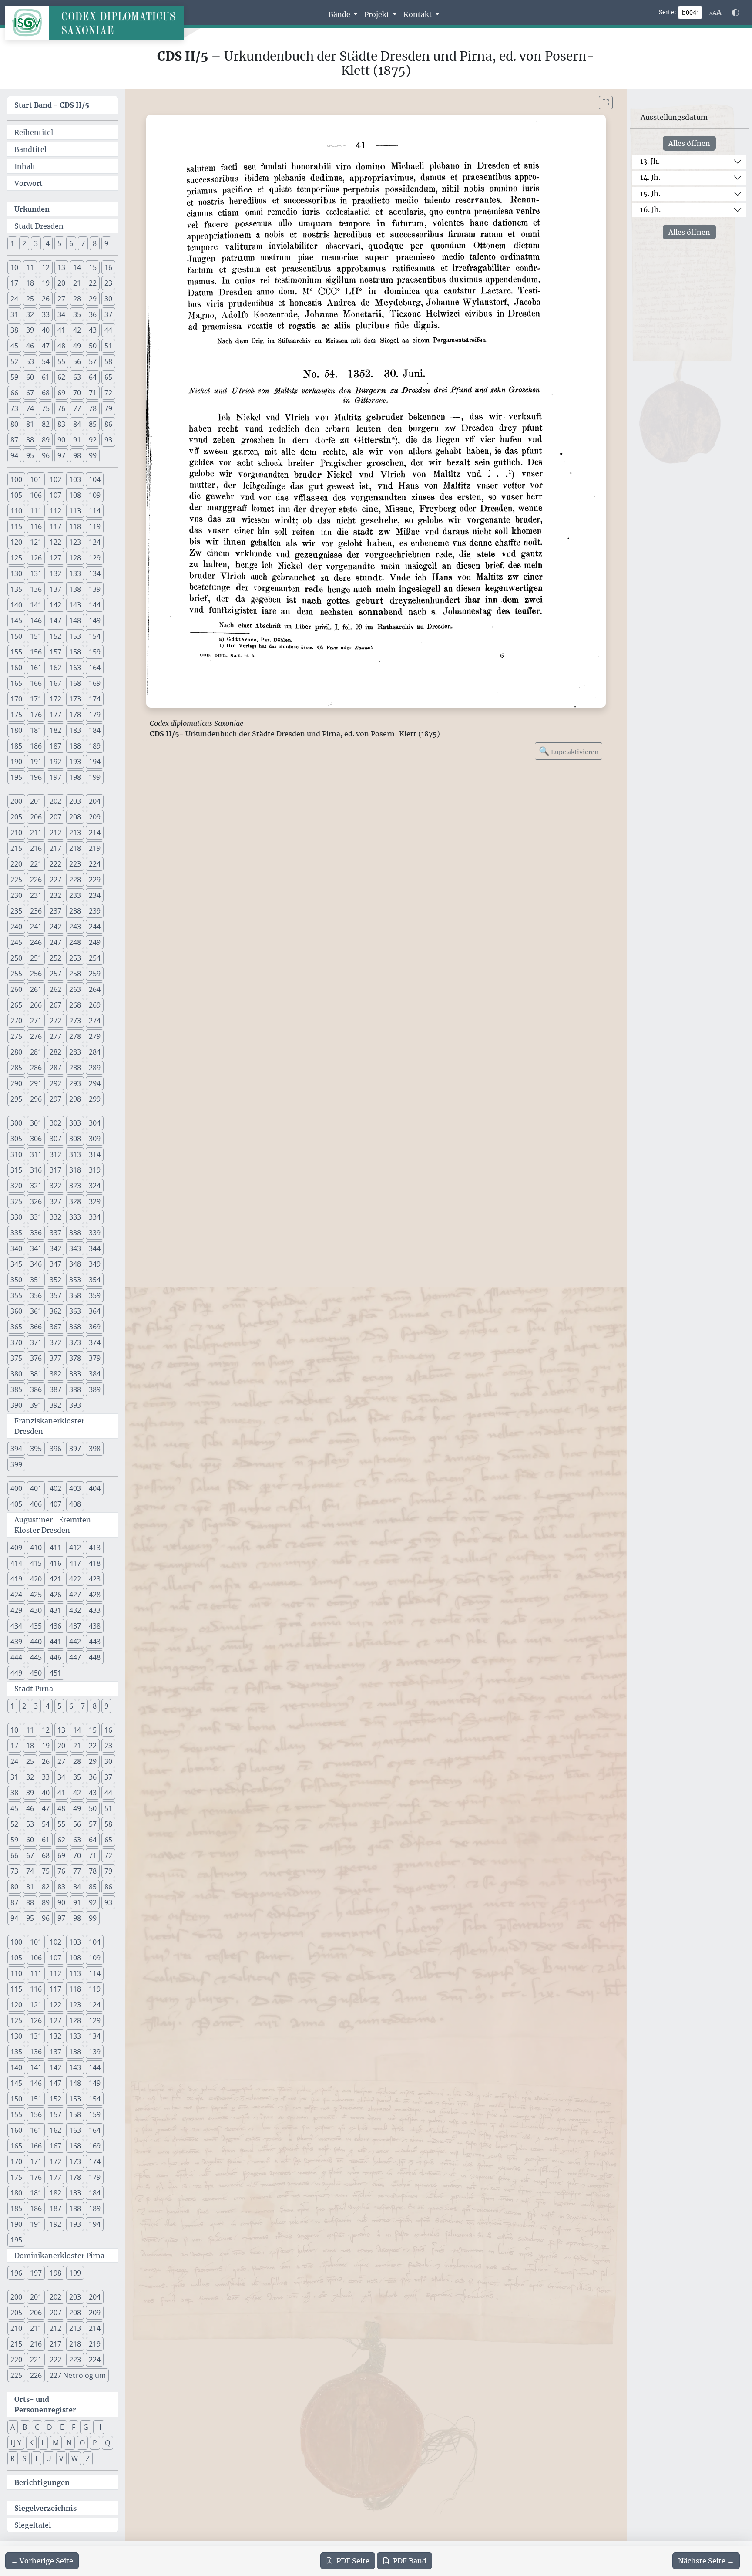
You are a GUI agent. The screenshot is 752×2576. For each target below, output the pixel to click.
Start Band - (52, 105)
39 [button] (30, 330)
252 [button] (55, 958)
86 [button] (108, 424)
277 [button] (55, 1036)
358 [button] (75, 1295)
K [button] (31, 2443)
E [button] (62, 2427)
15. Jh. (650, 193)
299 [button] (95, 1099)
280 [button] (16, 1052)
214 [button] (95, 833)
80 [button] (14, 424)
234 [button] (95, 895)
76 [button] (61, 408)
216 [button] (36, 848)
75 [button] (46, 408)
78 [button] (93, 408)
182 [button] (55, 730)
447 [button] (75, 1657)
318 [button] (75, 1170)
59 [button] (14, 377)
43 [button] (93, 330)
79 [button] (108, 408)
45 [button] (14, 346)
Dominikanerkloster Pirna (59, 2256)
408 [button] (75, 1504)
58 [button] (108, 361)
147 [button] (55, 620)
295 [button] (16, 1099)
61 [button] (46, 377)
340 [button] (16, 1248)
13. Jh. (650, 161)
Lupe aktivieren (569, 751)
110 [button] (16, 511)
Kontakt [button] (419, 14)
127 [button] (55, 558)
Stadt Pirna (34, 1689)
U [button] (49, 2458)
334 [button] (95, 1217)
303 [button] (75, 1123)
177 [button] (55, 715)
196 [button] (36, 777)
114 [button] (95, 511)
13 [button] (61, 267)
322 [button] (55, 1186)
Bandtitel (30, 149)
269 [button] (95, 1005)
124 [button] (95, 542)
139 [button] (95, 589)
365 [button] (16, 1327)
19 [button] (46, 283)
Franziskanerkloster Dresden (49, 1426)
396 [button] (55, 1449)
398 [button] (95, 1449)
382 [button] (55, 1374)
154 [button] (95, 636)
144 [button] (95, 605)
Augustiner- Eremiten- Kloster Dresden (55, 1525)
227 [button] (55, 880)
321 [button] (36, 1186)
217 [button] (55, 848)
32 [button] (30, 314)
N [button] (69, 2443)
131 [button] (36, 573)
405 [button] (16, 1504)
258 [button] (75, 974)
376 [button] (36, 1358)
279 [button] (95, 1036)
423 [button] (95, 1579)
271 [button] (36, 1021)
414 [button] (16, 1563)
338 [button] (75, 1233)
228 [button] (75, 880)
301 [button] (36, 1123)
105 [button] (16, 495)
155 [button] (16, 652)
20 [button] (61, 283)
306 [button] (36, 1139)
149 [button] (95, 620)
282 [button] (55, 1052)
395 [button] (36, 1449)
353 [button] (75, 1280)
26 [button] (46, 299)
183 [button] (75, 730)
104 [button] (95, 479)
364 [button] (95, 1311)
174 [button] (95, 699)
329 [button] (95, 1201)
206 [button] (36, 817)
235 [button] (16, 911)
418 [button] (95, 1563)
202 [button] (55, 801)
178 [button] (75, 715)
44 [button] (108, 330)
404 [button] (95, 1488)
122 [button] (55, 542)
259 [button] (95, 974)
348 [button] (75, 1264)
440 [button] (36, 1642)
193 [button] (75, 762)
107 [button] (55, 495)
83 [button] (61, 424)
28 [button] (77, 299)
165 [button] (16, 683)
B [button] (25, 2427)
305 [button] (16, 1139)
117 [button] (55, 526)
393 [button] (75, 1405)
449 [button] (16, 1673)
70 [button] (77, 393)
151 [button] (36, 636)
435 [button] (36, 1626)
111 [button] (36, 511)
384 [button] (95, 1374)
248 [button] (75, 942)
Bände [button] (340, 14)
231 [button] (36, 895)
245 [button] (16, 942)
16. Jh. (650, 209)
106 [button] (36, 495)
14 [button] (77, 267)
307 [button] (55, 1139)
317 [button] (55, 1170)
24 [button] (14, 299)
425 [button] (36, 1595)
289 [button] (95, 1068)
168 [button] (75, 683)
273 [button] (75, 1021)
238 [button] (75, 911)
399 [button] (16, 1464)
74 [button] (30, 408)
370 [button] (16, 1342)
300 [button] (16, 1123)
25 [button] (30, 299)
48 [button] (61, 346)
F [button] (74, 2427)
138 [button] (75, 589)
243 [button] (75, 927)
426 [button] (55, 1595)
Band (410, 2561)
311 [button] (36, 1154)
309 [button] (95, 1139)
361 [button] (36, 1311)
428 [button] (95, 1595)
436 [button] (55, 1626)
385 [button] (16, 1389)
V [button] (61, 2458)
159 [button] (95, 652)
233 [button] (75, 895)
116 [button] (36, 526)
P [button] (95, 2443)
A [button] (13, 2427)
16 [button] (108, 267)
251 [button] (36, 958)
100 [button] (16, 479)
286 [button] (36, 1068)
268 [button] (75, 1005)
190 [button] (16, 762)
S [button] (25, 2458)
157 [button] (55, 652)
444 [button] (16, 1657)
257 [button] (55, 974)
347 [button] (55, 1264)
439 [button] (16, 1642)
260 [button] (16, 989)
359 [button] (95, 1295)
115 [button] (16, 526)
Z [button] (88, 2458)
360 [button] (16, 1311)
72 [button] (108, 393)
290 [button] (16, 1083)
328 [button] (75, 1201)
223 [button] (75, 864)
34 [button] (61, 314)
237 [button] (55, 911)
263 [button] (75, 989)
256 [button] (36, 974)
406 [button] (36, 1504)
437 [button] (75, 1626)
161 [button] (36, 668)
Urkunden (32, 209)
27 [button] (61, 299)
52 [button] (14, 361)
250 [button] (16, 958)
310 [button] (16, 1154)
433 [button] (95, 1610)
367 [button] (55, 1327)
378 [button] (75, 1358)
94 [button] (14, 455)
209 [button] (95, 817)
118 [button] (75, 526)
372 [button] (55, 1342)
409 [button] (16, 1548)
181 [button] (36, 730)
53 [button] (30, 361)
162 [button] (55, 668)
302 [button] (55, 1123)
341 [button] (36, 1248)
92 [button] (93, 440)
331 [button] (36, 1217)
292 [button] (55, 1083)
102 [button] (55, 479)
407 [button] (55, 1504)
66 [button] (14, 393)
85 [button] (93, 424)
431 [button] (55, 1610)
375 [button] (16, 1358)
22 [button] (93, 283)
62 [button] (61, 377)
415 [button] (36, 1563)
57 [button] (93, 361)
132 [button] (55, 573)
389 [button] (95, 1389)
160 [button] (16, 668)
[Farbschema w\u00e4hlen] (735, 13)
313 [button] (75, 1154)
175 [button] (16, 715)
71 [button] (93, 393)
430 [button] (36, 1610)
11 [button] (30, 267)
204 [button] (95, 801)
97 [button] (61, 455)
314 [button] (95, 1154)
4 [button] (48, 243)
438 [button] (95, 1626)
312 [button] (55, 1154)
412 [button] (75, 1548)
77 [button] (77, 408)
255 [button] (16, 974)
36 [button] (93, 314)
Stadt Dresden (39, 226)
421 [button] (55, 1579)
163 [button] (75, 668)
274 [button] (95, 1021)
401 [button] (36, 1488)
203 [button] (75, 801)
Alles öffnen (689, 143)
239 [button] (95, 911)
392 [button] (55, 1405)
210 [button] (16, 833)
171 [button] (36, 699)
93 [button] (108, 440)
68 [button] (46, 393)
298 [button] (75, 1099)
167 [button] (55, 683)
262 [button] (55, 989)
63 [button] (77, 377)
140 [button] (16, 605)
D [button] (50, 2427)
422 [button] (75, 1579)
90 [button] (61, 440)
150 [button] (16, 636)
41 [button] (61, 330)
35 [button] (77, 314)
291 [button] (36, 1083)
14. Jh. (650, 177)
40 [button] (46, 330)
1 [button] (12, 243)
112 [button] (55, 511)
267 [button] (55, 1005)
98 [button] (77, 455)
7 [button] (83, 243)
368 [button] (75, 1327)
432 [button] (75, 1610)
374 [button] (95, 1342)
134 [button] (95, 573)
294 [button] (95, 1083)
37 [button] (108, 314)
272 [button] (55, 1021)
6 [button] (71, 243)
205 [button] (16, 817)
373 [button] (75, 1342)
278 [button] (75, 1036)
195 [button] (16, 777)
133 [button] (75, 573)
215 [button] (16, 848)
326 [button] (36, 1201)
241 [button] (36, 927)
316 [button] (36, 1170)
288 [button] (75, 1068)
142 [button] (55, 605)
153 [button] (75, 636)
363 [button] (75, 1311)
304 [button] (95, 1123)
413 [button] (95, 1548)
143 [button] (75, 605)
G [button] (86, 2427)
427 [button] (75, 1595)
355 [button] (16, 1295)
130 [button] (16, 573)
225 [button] (16, 880)
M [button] (56, 2443)
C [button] (37, 2427)
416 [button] (55, 1563)
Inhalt (25, 166)
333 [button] (75, 1217)
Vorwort (29, 183)
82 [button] (46, 424)
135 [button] (16, 589)
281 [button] (36, 1052)
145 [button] (16, 620)
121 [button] (36, 542)
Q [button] (107, 2443)
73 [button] (14, 408)
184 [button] (95, 730)
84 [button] (77, 424)
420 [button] (36, 1579)
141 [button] (36, 605)
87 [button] (14, 440)
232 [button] (55, 895)
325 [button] (16, 1201)
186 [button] (36, 746)
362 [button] (55, 1311)
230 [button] (16, 895)
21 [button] (77, 283)
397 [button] (75, 1449)
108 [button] (75, 495)
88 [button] (30, 440)
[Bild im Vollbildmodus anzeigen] (606, 103)
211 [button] (36, 833)
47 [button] (46, 346)
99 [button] (93, 455)
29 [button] (93, 299)
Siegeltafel (33, 2525)
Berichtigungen (42, 2482)
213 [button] (75, 833)
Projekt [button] (378, 14)
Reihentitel (34, 132)
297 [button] (55, 1099)
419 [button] (16, 1579)
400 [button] (16, 1488)
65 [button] (108, 377)
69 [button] (61, 393)
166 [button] (36, 683)
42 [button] (77, 330)
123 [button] (75, 542)
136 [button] (36, 589)
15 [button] (93, 267)
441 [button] (55, 1642)
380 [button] (16, 1374)
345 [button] (16, 1264)
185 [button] (16, 746)
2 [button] (24, 243)
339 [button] (95, 1233)
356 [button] (36, 1295)
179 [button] (95, 715)
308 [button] (75, 1139)
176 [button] (36, 715)
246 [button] (36, 942)
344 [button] (95, 1248)
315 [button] (16, 1170)
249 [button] (95, 942)
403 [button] (75, 1488)
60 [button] (30, 377)
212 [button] (55, 833)
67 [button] (30, 393)
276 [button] (36, 1036)
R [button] (13, 2458)
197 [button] (55, 777)
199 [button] (95, 777)
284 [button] (95, 1052)
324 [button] (95, 1186)
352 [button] (55, 1280)
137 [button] (55, 589)
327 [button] (55, 1201)
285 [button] (16, 1068)
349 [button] (95, 1264)
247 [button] (55, 942)
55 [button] (61, 361)
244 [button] (95, 927)
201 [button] (36, 801)
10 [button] (14, 267)
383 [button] (75, 1374)
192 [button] (55, 762)
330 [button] (16, 1217)
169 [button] (95, 683)
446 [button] (55, 1657)
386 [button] (36, 1389)
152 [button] (55, 636)
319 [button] (95, 1170)
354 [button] (95, 1280)
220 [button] (16, 864)
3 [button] (36, 243)
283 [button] (75, 1052)
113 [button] (75, 511)
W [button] (75, 2458)
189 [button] (95, 746)
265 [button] (16, 1005)
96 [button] (46, 455)
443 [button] (95, 1642)
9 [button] (106, 243)
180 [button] (16, 730)
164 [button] (95, 668)
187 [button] (55, 746)
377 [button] (55, 1358)
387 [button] (55, 1389)
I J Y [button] (16, 2443)
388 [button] (75, 1389)
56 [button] (77, 361)
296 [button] (36, 1099)
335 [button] (16, 1233)
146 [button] (36, 620)
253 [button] (75, 958)
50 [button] (93, 346)
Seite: (668, 12)
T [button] (36, 2458)
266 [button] (36, 1005)
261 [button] (36, 989)
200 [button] (16, 801)
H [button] (99, 2427)
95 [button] (30, 455)
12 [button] (46, 267)
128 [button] (75, 558)
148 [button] (75, 620)
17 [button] (14, 283)
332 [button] (55, 1217)
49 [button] (77, 346)
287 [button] (55, 1068)
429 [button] (16, 1610)
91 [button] (77, 440)
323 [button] (75, 1186)
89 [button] (46, 440)
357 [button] (55, 1295)
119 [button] (95, 526)
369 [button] (95, 1327)
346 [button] (36, 1264)
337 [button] (55, 1233)
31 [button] (14, 314)
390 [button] (16, 1405)
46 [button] (30, 346)
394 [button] (16, 1449)
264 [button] (95, 989)
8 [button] (95, 243)
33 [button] (46, 314)
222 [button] (55, 864)
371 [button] (36, 1342)
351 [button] (36, 1280)
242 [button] (55, 927)
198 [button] (75, 777)
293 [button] (75, 1083)
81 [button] (30, 424)
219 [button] (95, 848)
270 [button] (16, 1021)
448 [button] (95, 1657)
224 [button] (95, 864)
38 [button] (14, 330)
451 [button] (55, 1673)
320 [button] (16, 1186)
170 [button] (16, 699)
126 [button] (36, 558)
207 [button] (55, 817)
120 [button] (16, 542)
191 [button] (36, 762)
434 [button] (16, 1626)
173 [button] (75, 699)
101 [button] (36, 479)
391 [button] (36, 1405)
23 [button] (108, 283)
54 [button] (46, 361)
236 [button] (36, 911)
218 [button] (75, 848)
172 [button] (55, 699)
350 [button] (16, 1280)
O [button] (82, 2443)
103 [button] (75, 479)
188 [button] (75, 746)
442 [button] (75, 1642)
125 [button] (16, 558)
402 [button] (55, 1488)
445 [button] (36, 1657)
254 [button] (95, 958)
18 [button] (30, 283)
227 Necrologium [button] (78, 2375)
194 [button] (95, 762)
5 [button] (59, 243)
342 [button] (55, 1248)
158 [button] (75, 652)
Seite (353, 2561)
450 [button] (36, 1673)
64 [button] (93, 377)
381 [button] (36, 1374)
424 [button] (16, 1595)
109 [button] (95, 495)
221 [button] (36, 864)
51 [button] (108, 346)
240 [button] (16, 927)
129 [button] (95, 558)
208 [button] (75, 817)
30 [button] (108, 299)
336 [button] (36, 1233)
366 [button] (36, 1327)
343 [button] (75, 1248)
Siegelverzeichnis (45, 2508)
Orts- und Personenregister (45, 2404)
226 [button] (36, 880)
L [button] (43, 2443)
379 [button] (95, 1358)
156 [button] (36, 652)
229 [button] (95, 880)
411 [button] (55, 1548)
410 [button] (36, 1548)
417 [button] (75, 1563)
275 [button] (16, 1036)
